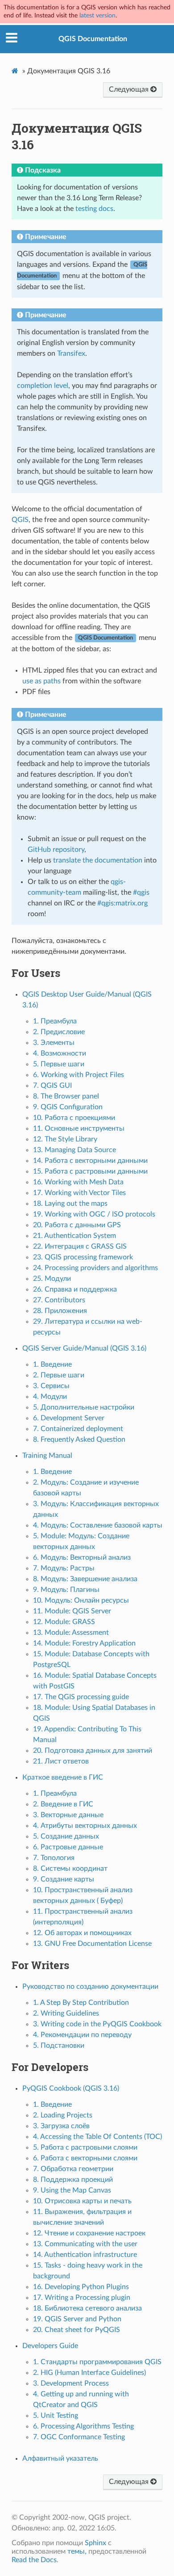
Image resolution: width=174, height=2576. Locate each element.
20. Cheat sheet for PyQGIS (77, 2330)
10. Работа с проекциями (74, 1118)
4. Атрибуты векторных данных (85, 1826)
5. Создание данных (66, 1836)
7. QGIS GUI (52, 1086)
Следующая (130, 89)
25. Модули (52, 1279)
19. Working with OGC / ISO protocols (94, 1214)
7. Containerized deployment (78, 1429)
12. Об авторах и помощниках (82, 1933)
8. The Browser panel (66, 1096)
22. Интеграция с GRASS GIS (80, 1246)
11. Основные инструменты (79, 1128)
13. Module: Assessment (71, 1633)
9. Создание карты (64, 1879)
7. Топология (54, 1858)
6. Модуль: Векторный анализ (82, 1557)
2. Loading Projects (63, 2115)
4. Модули (50, 1397)
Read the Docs (34, 2560)
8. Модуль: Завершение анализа (85, 1579)
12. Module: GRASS (64, 1622)
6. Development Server (69, 1418)
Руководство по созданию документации (90, 1987)
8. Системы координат (70, 1869)
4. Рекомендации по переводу (82, 2035)
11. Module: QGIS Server (72, 1611)
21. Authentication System (75, 1236)
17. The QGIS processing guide (81, 1697)
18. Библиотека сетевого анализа (87, 2308)
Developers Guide (50, 2346)
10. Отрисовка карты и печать (82, 2201)
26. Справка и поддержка (75, 1289)
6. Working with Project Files (79, 1075)
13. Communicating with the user (85, 2244)
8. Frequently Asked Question (79, 1440)
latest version (97, 15)
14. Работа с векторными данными (90, 1161)
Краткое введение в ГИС (63, 1777)
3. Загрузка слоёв (61, 2126)
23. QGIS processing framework (83, 1257)
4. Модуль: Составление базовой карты (98, 1525)
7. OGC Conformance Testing (79, 2437)
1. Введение (52, 1364)
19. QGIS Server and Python (77, 2319)
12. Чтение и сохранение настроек (89, 2233)
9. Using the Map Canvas (72, 2190)
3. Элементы (54, 1043)
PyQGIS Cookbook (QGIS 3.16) (71, 2088)
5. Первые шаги (59, 1064)
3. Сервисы (51, 1386)
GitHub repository (56, 850)
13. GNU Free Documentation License (92, 1944)
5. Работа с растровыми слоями (85, 2147)
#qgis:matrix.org (122, 903)
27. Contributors (59, 1300)
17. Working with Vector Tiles (79, 1193)
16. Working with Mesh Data (78, 1182)
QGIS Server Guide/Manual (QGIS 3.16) (84, 1348)
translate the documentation (98, 860)
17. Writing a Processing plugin (82, 2298)
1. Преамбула (55, 1021)
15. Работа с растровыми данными (90, 1171)
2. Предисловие (59, 1032)
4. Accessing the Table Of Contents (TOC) (97, 2137)
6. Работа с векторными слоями (85, 2158)
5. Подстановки (59, 2046)
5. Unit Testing (56, 2416)
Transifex (71, 354)
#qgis (141, 892)
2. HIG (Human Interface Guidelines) (89, 2373)
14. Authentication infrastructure (85, 2255)
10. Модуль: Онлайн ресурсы (81, 1600)
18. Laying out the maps (70, 1204)
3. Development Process (71, 2383)
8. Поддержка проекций (73, 2180)
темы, (77, 2551)
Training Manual (47, 1456)
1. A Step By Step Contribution (81, 2003)
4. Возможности (60, 1053)
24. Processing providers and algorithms (95, 1268)
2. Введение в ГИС (63, 1804)
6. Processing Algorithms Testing (83, 2426)
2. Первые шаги (59, 1375)
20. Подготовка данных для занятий (93, 1751)
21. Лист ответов (61, 1761)
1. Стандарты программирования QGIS (97, 2362)
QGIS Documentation (93, 39)
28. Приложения (60, 1311)
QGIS (20, 520)
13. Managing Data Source (75, 1150)
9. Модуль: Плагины (66, 1590)
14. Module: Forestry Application (84, 1643)
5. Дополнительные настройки (84, 1407)
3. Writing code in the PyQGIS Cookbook (97, 2024)
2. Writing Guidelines (66, 2013)
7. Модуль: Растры (64, 1568)
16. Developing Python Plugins (81, 2287)
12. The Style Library (65, 1139)
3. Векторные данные (68, 1815)
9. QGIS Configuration (68, 1107)
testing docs (94, 209)
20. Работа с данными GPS (77, 1225)
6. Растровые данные (68, 1847)
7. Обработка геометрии (73, 2169)
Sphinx (95, 2543)
